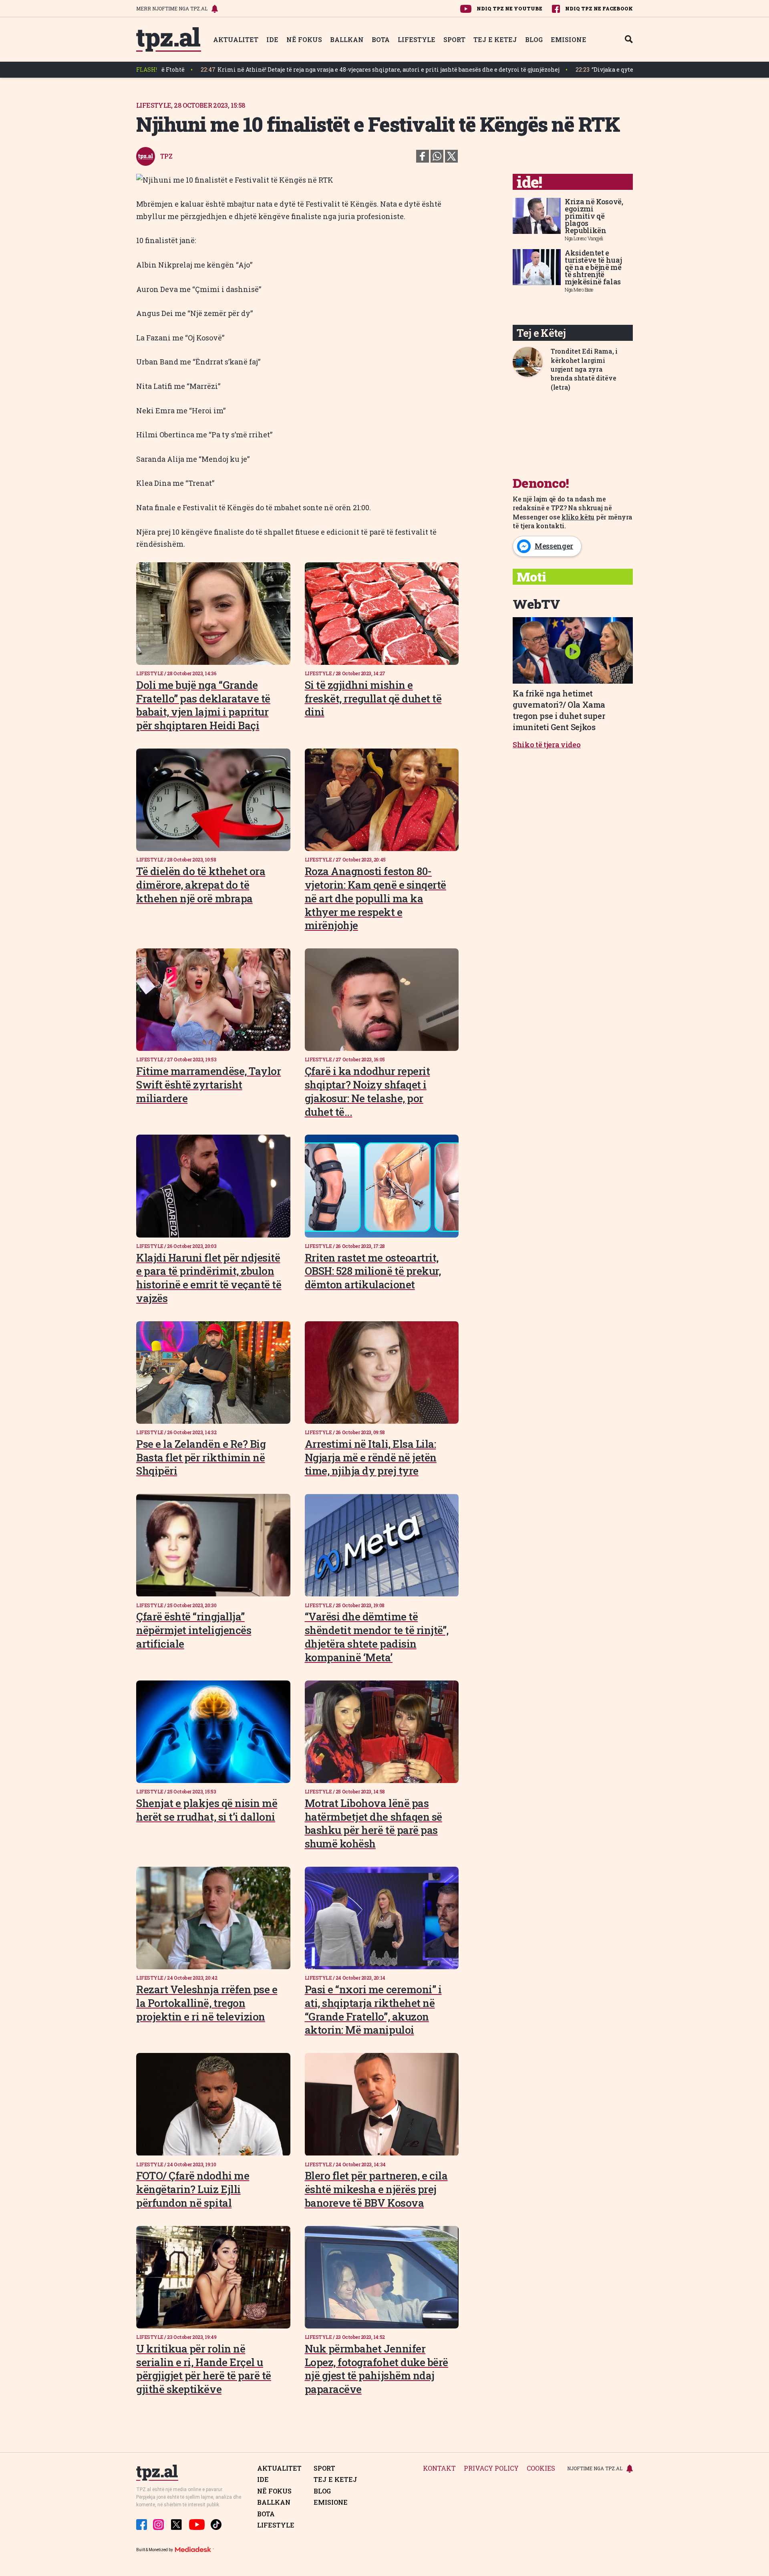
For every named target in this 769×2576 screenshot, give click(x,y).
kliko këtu (578, 517)
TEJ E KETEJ (495, 39)
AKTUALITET (236, 39)
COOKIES (541, 2468)
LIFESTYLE (417, 39)
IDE (272, 39)
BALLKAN (347, 39)
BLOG (534, 39)
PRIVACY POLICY (491, 2468)
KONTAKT (439, 2468)
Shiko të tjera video (547, 745)
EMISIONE (569, 39)
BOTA (381, 39)
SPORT (454, 39)
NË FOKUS (304, 39)
